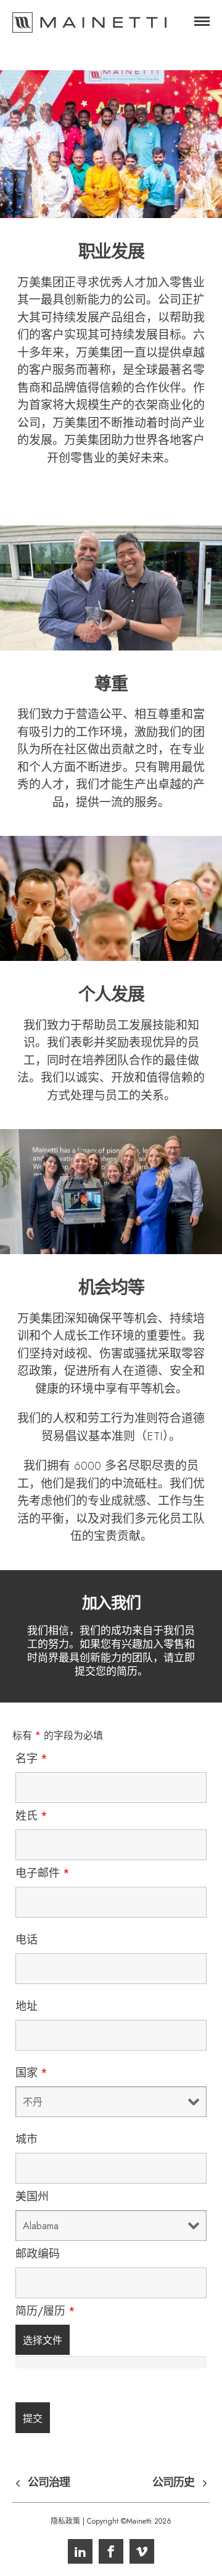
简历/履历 (45, 2311)
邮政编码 (38, 2254)
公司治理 (49, 2483)
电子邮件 (43, 1873)
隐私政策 (65, 2521)
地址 (27, 2006)
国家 (31, 2073)
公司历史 (173, 2483)
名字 (31, 1759)
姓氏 (31, 1816)
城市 (27, 2139)
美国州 (32, 2197)
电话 (27, 1940)
